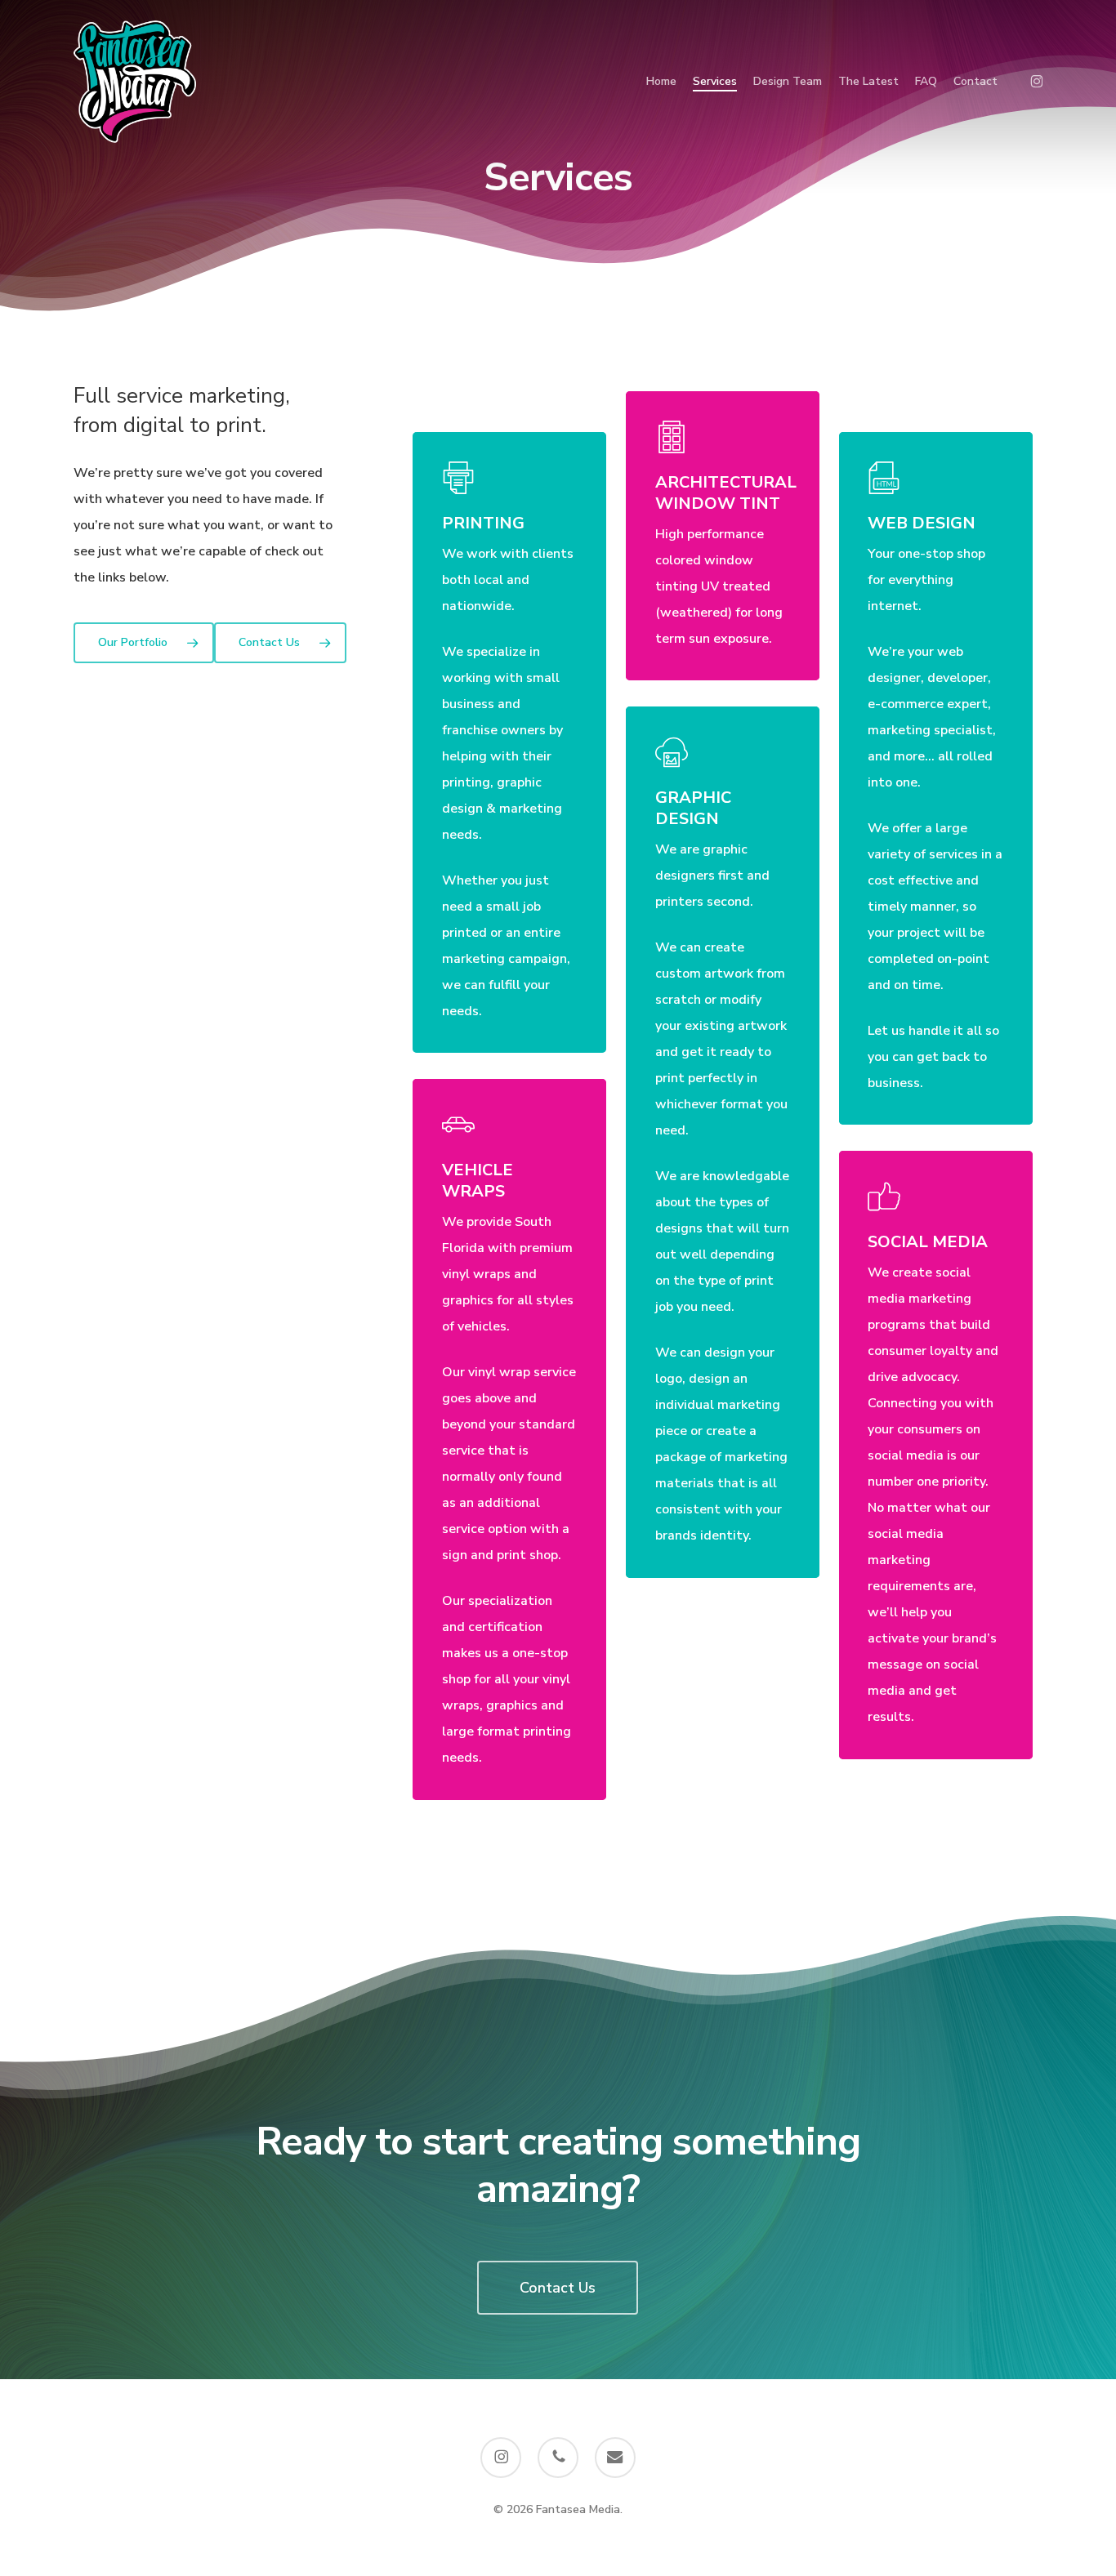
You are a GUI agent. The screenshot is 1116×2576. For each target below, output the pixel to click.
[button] (144, 643)
